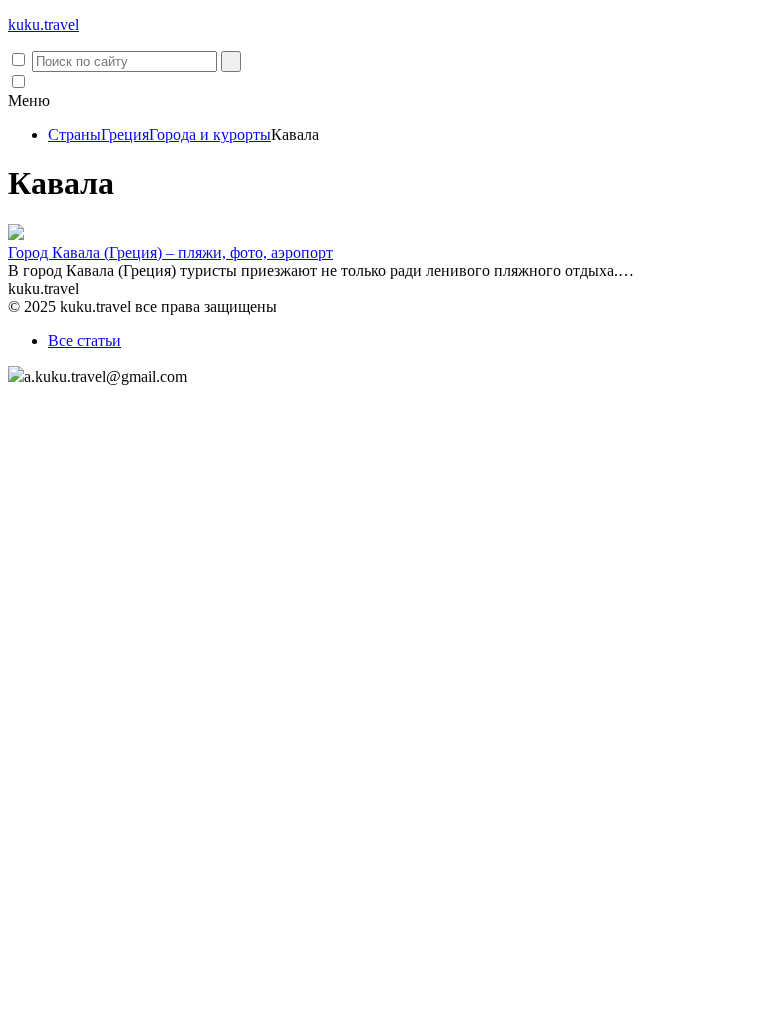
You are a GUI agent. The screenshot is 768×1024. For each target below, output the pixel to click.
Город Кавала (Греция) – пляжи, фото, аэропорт (170, 252)
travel (43, 24)
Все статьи (84, 340)
